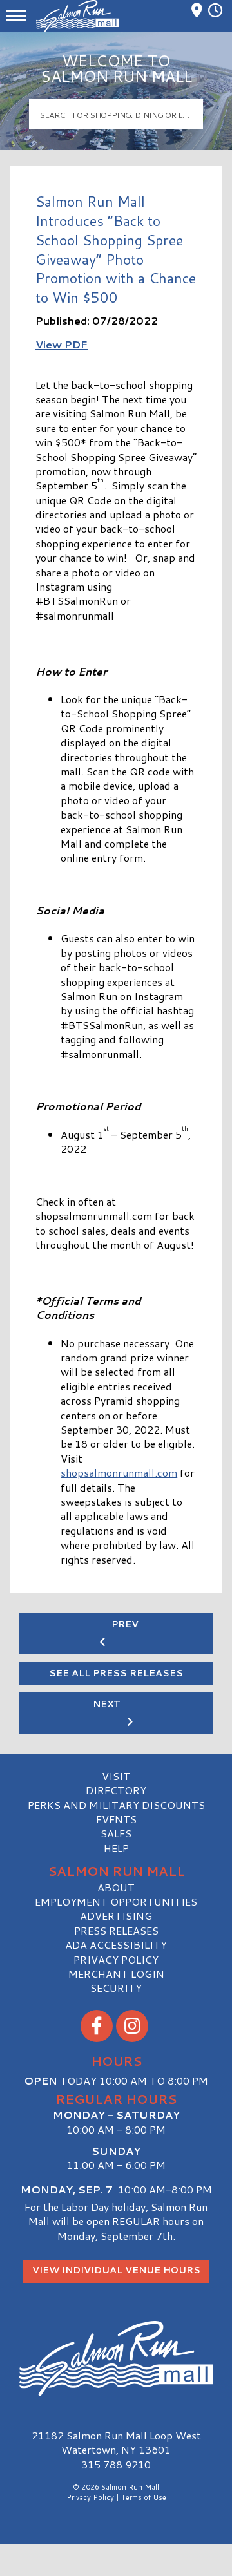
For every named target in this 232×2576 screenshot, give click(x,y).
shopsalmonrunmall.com (119, 1473)
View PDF (62, 344)
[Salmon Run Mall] (116, 2359)
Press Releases (116, 1930)
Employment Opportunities (116, 1901)
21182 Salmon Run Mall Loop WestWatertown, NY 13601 (116, 2442)
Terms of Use (144, 2497)
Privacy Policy (116, 1959)
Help (116, 1848)
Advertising (116, 1916)
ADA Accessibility (116, 1945)
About (116, 1887)
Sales (116, 1833)
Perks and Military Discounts (116, 1805)
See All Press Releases (116, 1673)
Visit (116, 1776)
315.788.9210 (116, 2465)
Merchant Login (116, 1974)
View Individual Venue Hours (116, 2270)
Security (116, 1988)
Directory (116, 1790)
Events (116, 1819)
